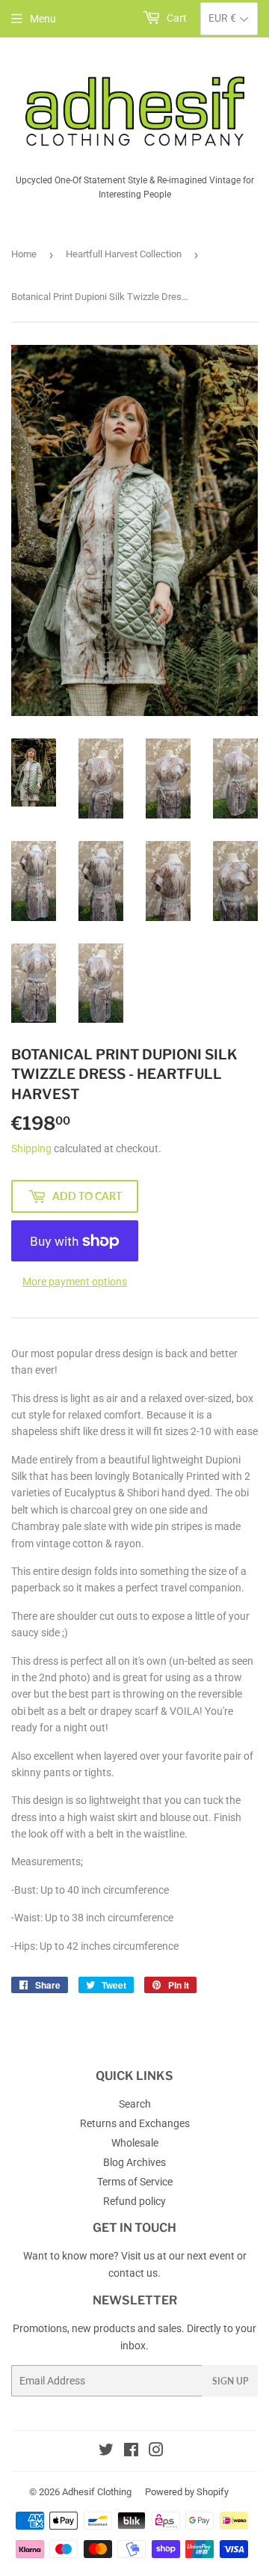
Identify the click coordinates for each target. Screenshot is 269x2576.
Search (135, 2104)
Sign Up (230, 2381)
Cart (176, 18)
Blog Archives (134, 2162)
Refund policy (134, 2201)
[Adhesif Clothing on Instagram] (156, 2452)
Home (24, 254)
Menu (43, 19)
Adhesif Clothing (97, 2492)
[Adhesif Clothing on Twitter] (106, 2452)
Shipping (31, 1148)
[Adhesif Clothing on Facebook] (131, 2452)
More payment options (75, 1282)
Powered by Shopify (187, 2492)
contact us (133, 2273)
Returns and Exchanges (135, 2123)
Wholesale (135, 2143)
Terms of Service (135, 2182)
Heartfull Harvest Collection (124, 254)
